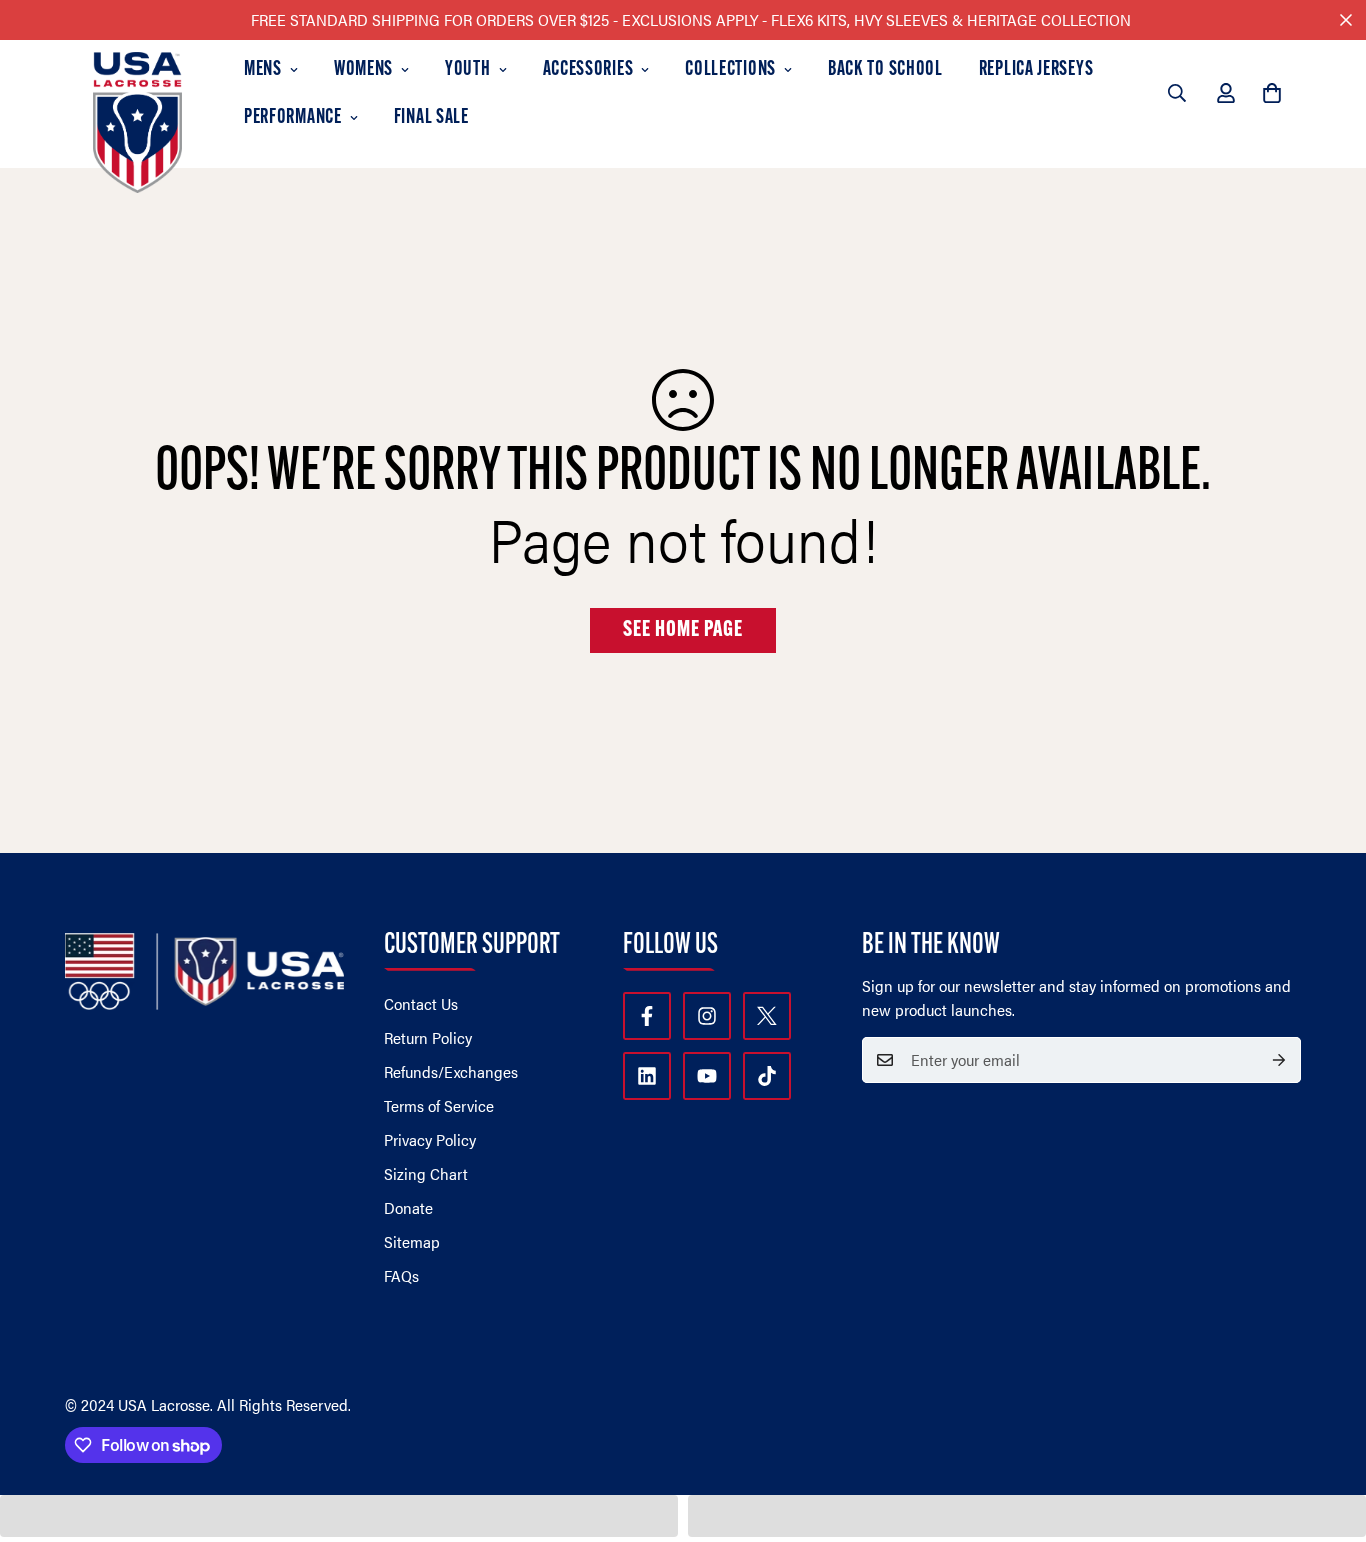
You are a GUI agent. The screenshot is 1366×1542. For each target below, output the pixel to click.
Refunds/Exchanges (451, 1071)
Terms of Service (439, 1105)
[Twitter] (767, 1016)
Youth (468, 70)
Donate (408, 1207)
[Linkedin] (647, 1076)
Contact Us (421, 1003)
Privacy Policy (430, 1139)
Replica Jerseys (1036, 70)
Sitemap (412, 1241)
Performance (293, 118)
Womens (363, 70)
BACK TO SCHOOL (885, 70)
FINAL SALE (431, 118)
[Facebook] (647, 1016)
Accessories (588, 70)
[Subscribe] (1279, 1060)
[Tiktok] (767, 1076)
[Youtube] (707, 1076)
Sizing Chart (426, 1173)
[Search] (1177, 93)
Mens (263, 70)
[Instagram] (707, 1016)
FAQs (401, 1275)
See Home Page (683, 630)
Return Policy (428, 1037)
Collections (730, 70)
